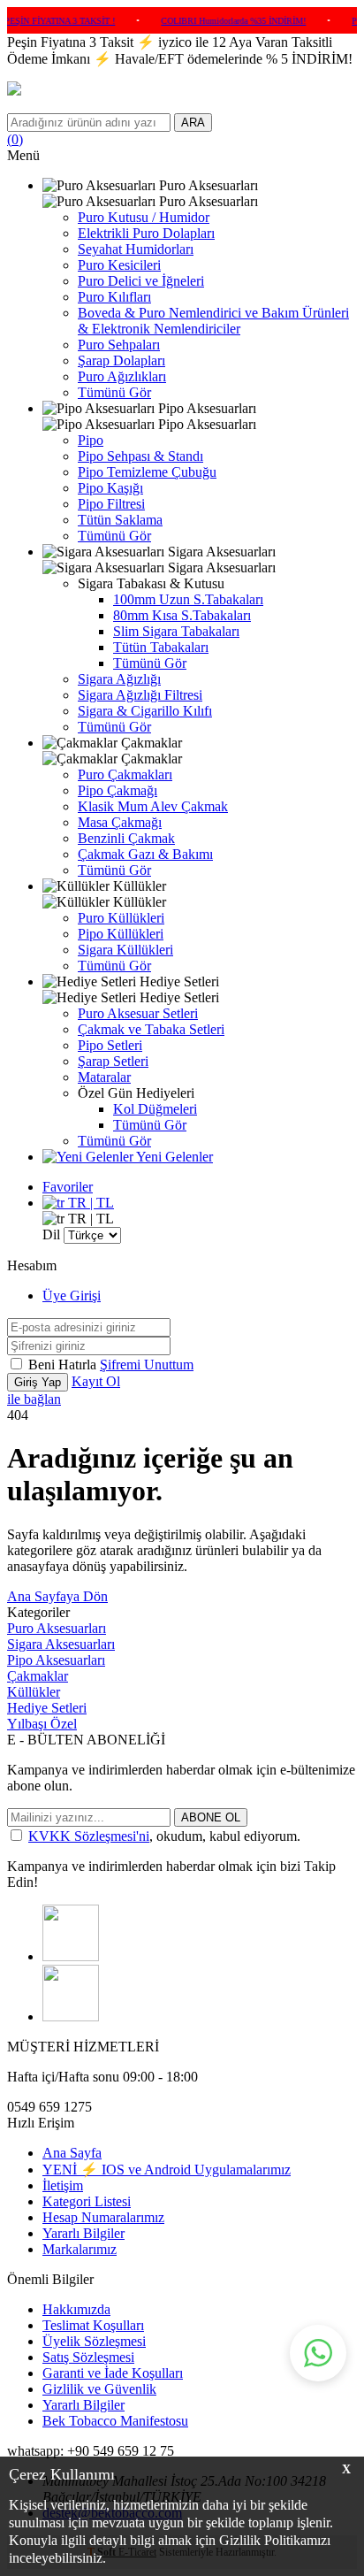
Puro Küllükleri (121, 918)
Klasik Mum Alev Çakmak (153, 806)
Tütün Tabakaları (161, 647)
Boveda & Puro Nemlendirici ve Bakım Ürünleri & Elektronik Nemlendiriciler (213, 321)
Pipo (91, 440)
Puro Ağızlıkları (122, 376)
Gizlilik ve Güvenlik (99, 2389)
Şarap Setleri (113, 1061)
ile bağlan (34, 1399)
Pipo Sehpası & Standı (140, 456)
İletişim (63, 2185)
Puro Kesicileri (119, 265)
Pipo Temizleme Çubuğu (147, 472)
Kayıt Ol (96, 1381)
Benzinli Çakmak (126, 838)
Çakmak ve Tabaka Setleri (151, 1029)
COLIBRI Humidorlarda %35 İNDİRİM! (221, 21)
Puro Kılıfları (114, 297)
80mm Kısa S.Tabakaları (182, 615)
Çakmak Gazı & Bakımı (145, 854)
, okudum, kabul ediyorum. (164, 1836)
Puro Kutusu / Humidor (144, 217)
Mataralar (104, 1077)
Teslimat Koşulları (93, 2325)
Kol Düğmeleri (155, 1109)
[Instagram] (71, 1956)
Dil (51, 1234)
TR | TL (89, 1203)
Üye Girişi (72, 1296)
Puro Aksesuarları (57, 1628)
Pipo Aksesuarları (56, 1660)
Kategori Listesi (87, 2201)
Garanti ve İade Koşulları (113, 2373)
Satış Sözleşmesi (88, 2357)
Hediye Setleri (47, 1708)
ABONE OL (211, 1817)
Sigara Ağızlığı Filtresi (140, 695)
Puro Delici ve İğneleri (141, 281)
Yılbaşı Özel (42, 1724)
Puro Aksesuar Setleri (138, 1013)
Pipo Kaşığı (110, 488)
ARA (193, 123)
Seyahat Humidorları (136, 249)
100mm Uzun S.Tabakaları (188, 599)
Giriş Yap (38, 1382)
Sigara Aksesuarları (61, 1644)
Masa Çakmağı (120, 822)
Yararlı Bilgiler (83, 2233)
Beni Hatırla (64, 1365)
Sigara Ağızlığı (119, 679)
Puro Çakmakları (125, 774)
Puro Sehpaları (119, 345)
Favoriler (68, 1187)
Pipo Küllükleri (121, 934)
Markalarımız (80, 2249)
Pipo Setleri (110, 1045)
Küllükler (34, 1692)
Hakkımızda (76, 2309)
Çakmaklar (38, 1676)
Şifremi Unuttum (147, 1365)
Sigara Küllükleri (125, 950)
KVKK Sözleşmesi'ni (89, 1836)
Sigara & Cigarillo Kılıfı (145, 711)
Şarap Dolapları (121, 360)
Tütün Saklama (120, 520)
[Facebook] (71, 2016)
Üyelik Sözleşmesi (94, 2341)
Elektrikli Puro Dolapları (146, 233)
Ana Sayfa (72, 2153)
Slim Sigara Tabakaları (176, 631)
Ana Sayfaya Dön (57, 1596)
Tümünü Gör (114, 392)
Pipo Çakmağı (118, 790)
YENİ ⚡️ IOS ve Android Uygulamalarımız (167, 2170)
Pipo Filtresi (111, 504)
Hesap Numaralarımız (103, 2217)
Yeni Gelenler (173, 1157)
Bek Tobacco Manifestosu (115, 2421)
